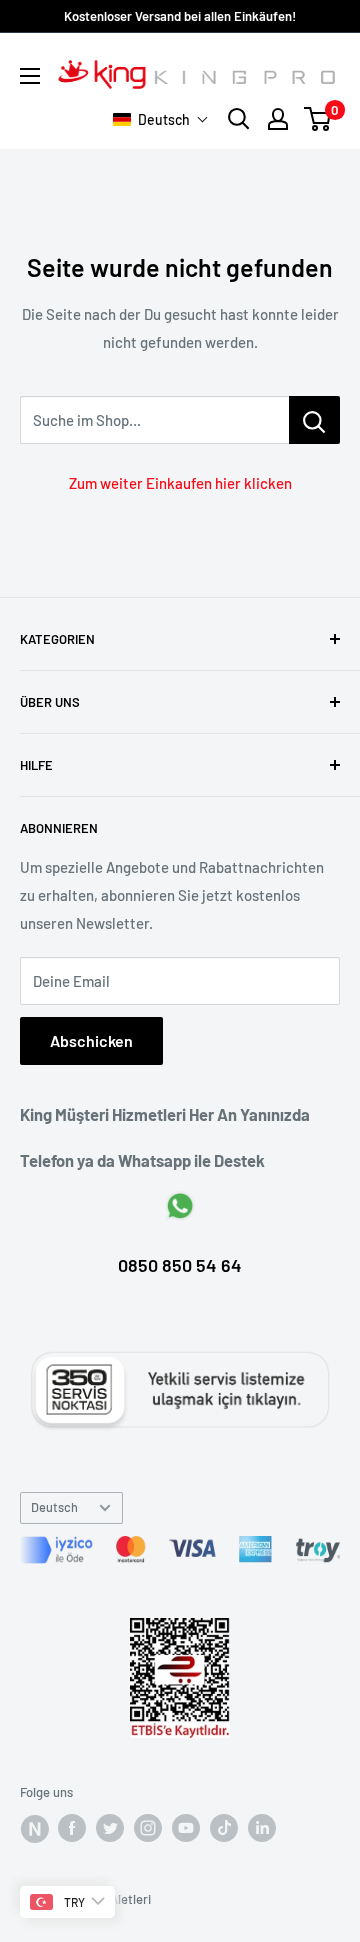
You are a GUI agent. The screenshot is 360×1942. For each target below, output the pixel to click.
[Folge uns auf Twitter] (110, 1828)
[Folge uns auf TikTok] (224, 1828)
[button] (161, 119)
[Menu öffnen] (30, 76)
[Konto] (278, 119)
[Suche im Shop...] (314, 420)
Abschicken (91, 1040)
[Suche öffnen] (239, 119)
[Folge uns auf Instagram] (148, 1828)
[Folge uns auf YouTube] (186, 1828)
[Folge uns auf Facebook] (34, 1828)
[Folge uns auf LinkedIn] (262, 1828)
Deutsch (54, 1507)
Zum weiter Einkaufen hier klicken (180, 483)
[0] (318, 119)
